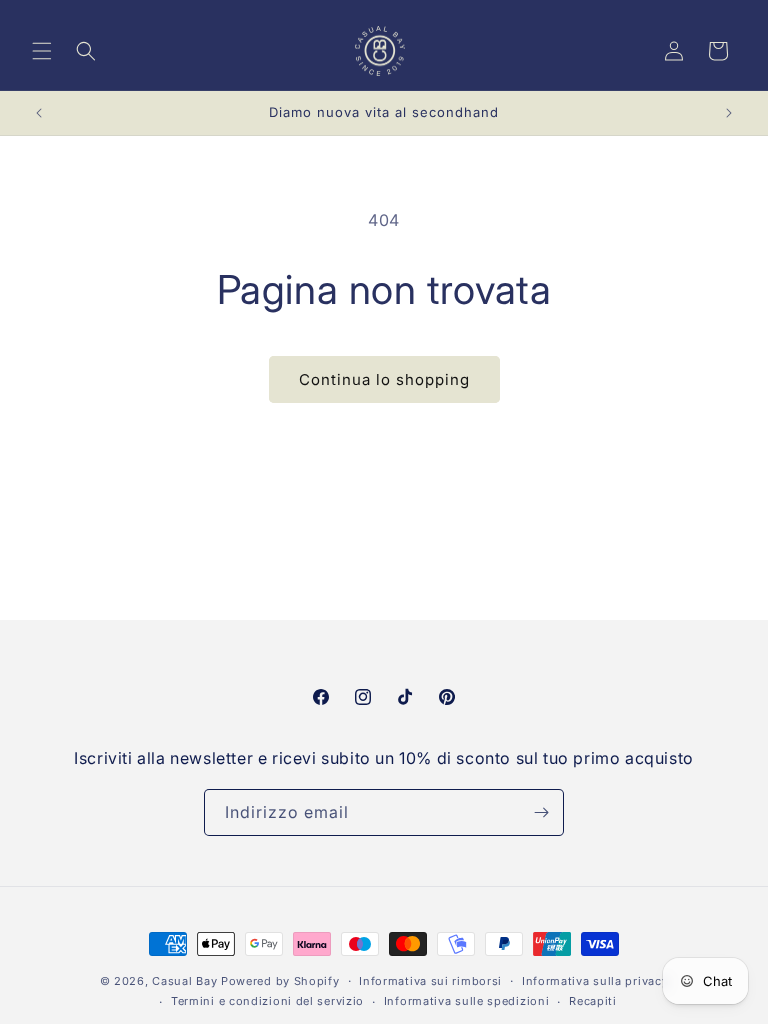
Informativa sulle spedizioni (467, 1001)
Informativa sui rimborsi (430, 981)
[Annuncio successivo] (729, 113)
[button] (42, 51)
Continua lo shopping (384, 379)
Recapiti (593, 1001)
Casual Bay (184, 981)
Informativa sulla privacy (595, 981)
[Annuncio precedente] (39, 113)
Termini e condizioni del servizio (267, 1001)
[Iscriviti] (541, 812)
